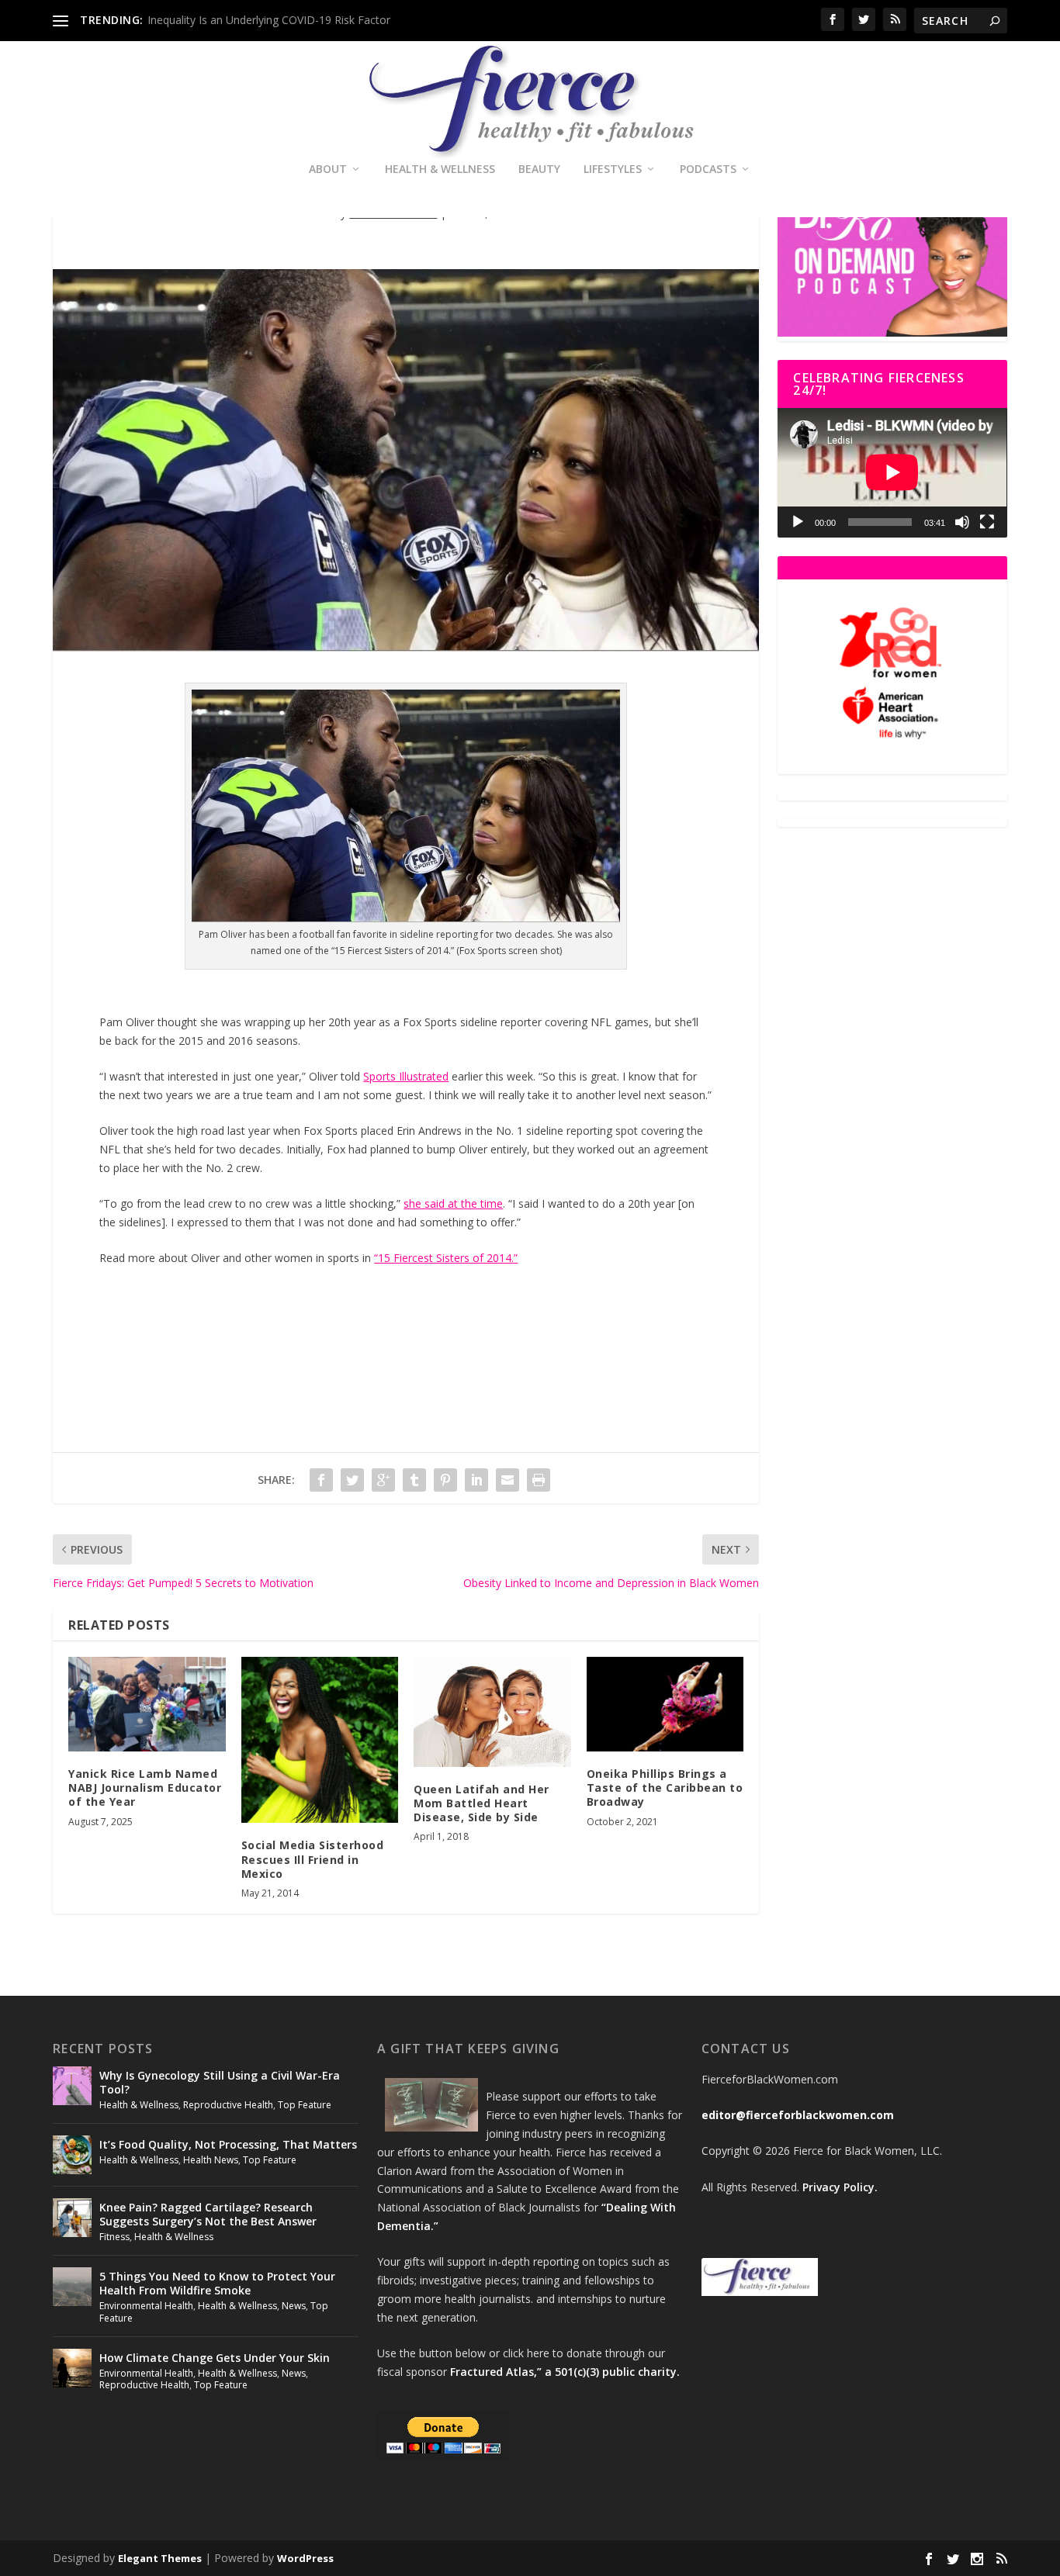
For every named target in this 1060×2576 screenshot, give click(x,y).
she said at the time (453, 1203)
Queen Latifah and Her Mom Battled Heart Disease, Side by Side (482, 1803)
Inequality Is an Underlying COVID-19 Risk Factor (269, 20)
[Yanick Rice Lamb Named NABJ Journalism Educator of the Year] (147, 1704)
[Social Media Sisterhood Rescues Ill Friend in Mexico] (320, 1740)
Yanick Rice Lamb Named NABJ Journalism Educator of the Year (145, 1788)
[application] (892, 472)
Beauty (539, 169)
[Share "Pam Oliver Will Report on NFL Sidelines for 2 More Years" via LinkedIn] (476, 1480)
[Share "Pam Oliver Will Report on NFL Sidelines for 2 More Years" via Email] (507, 1480)
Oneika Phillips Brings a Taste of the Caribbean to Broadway (665, 1788)
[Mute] (962, 522)
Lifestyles (613, 169)
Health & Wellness (440, 169)
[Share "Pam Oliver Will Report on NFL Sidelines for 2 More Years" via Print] (539, 1480)
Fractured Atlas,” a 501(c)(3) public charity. (565, 2372)
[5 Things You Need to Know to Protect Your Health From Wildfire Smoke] (72, 2287)
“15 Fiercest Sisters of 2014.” (446, 1258)
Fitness (114, 2237)
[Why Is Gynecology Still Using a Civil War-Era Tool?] (72, 2086)
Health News (211, 2160)
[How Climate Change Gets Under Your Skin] (72, 2368)
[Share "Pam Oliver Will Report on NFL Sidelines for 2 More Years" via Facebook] (321, 1480)
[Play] (798, 522)
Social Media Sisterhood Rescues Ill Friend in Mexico (313, 1859)
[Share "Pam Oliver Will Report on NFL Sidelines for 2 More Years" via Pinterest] (445, 1480)
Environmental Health (146, 2306)
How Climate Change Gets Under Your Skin (215, 2358)
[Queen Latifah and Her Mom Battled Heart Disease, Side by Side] (492, 1712)
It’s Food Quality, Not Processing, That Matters (228, 2144)
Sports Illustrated (406, 1076)
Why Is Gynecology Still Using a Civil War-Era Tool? (220, 2082)
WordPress (305, 2558)
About (328, 169)
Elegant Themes (160, 2558)
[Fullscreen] (987, 522)
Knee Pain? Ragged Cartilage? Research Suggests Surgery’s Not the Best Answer (208, 2214)
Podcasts (708, 169)
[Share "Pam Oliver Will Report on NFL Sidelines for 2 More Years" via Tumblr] (414, 1480)
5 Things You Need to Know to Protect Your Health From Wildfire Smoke (217, 2283)
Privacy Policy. (840, 2187)
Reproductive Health (228, 2105)
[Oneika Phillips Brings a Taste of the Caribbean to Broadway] (665, 1704)
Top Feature (305, 2105)
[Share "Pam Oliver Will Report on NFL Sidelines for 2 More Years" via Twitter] (352, 1480)
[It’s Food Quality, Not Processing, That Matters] (72, 2155)
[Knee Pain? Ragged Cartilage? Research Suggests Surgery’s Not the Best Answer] (72, 2218)
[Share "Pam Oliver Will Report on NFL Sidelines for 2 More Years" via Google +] (383, 1480)
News (294, 2306)
